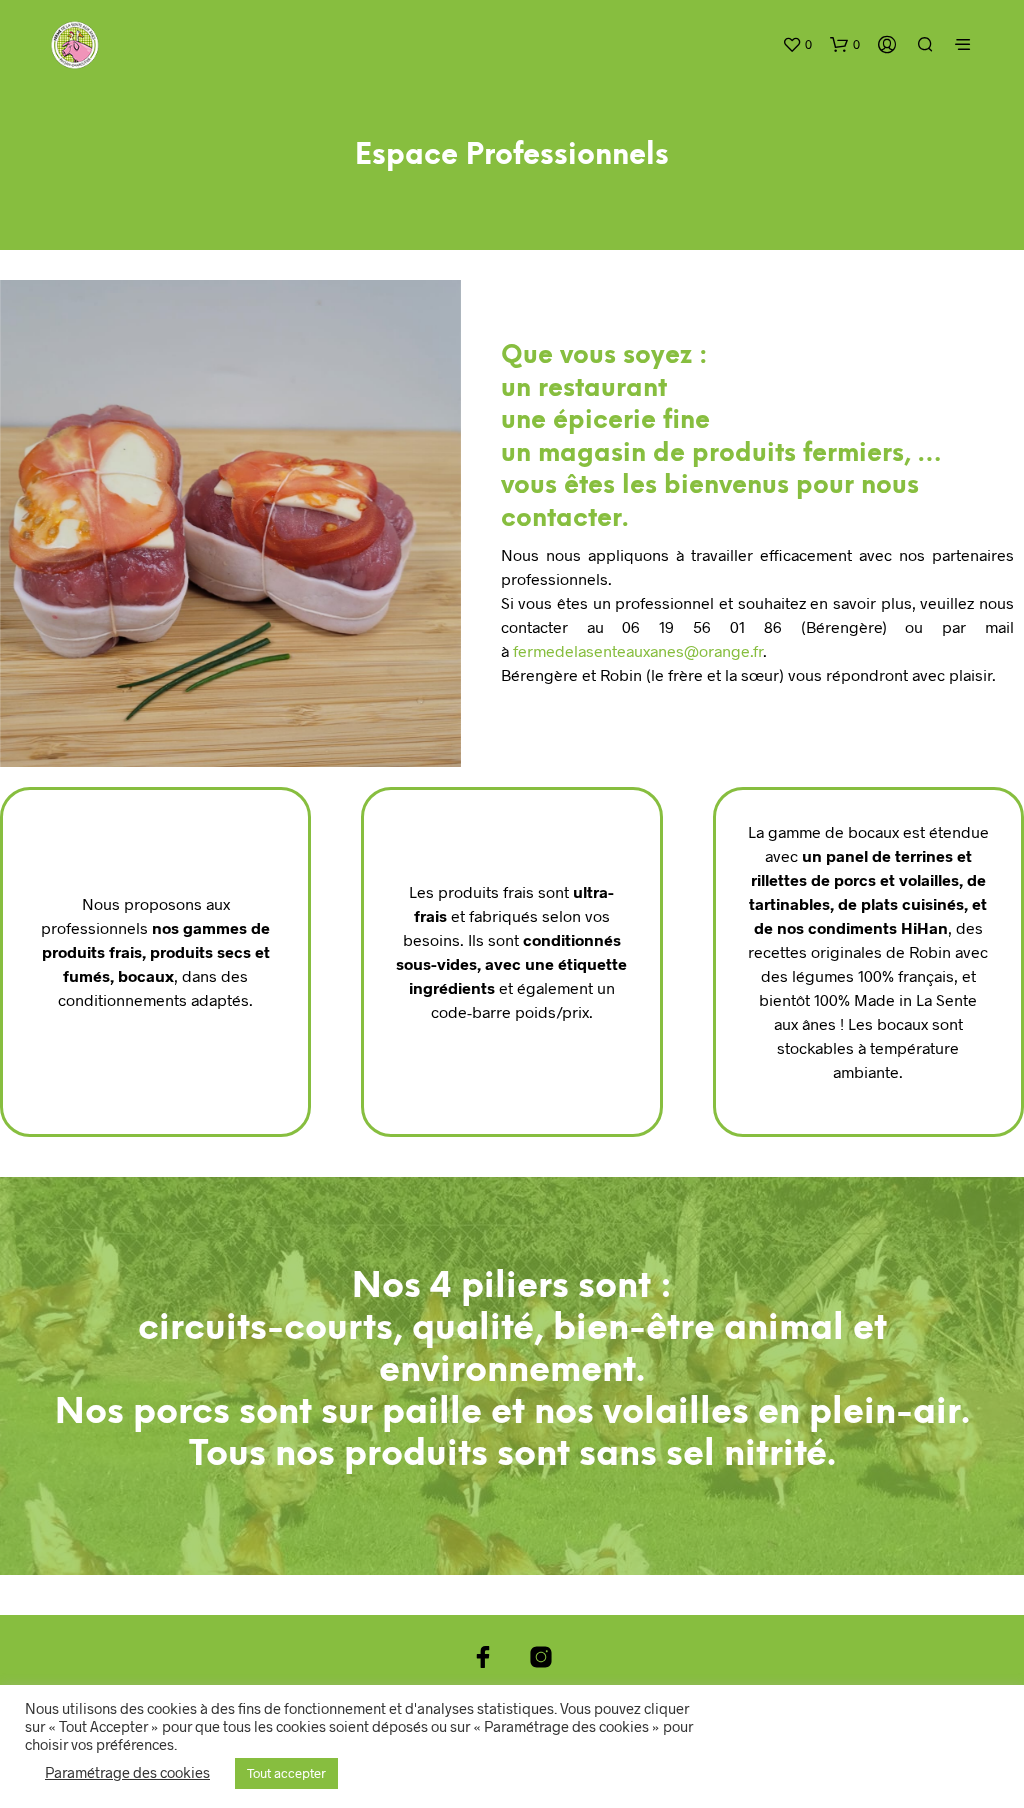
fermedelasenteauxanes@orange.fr (638, 650)
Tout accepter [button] (286, 1773)
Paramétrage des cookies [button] (127, 1772)
